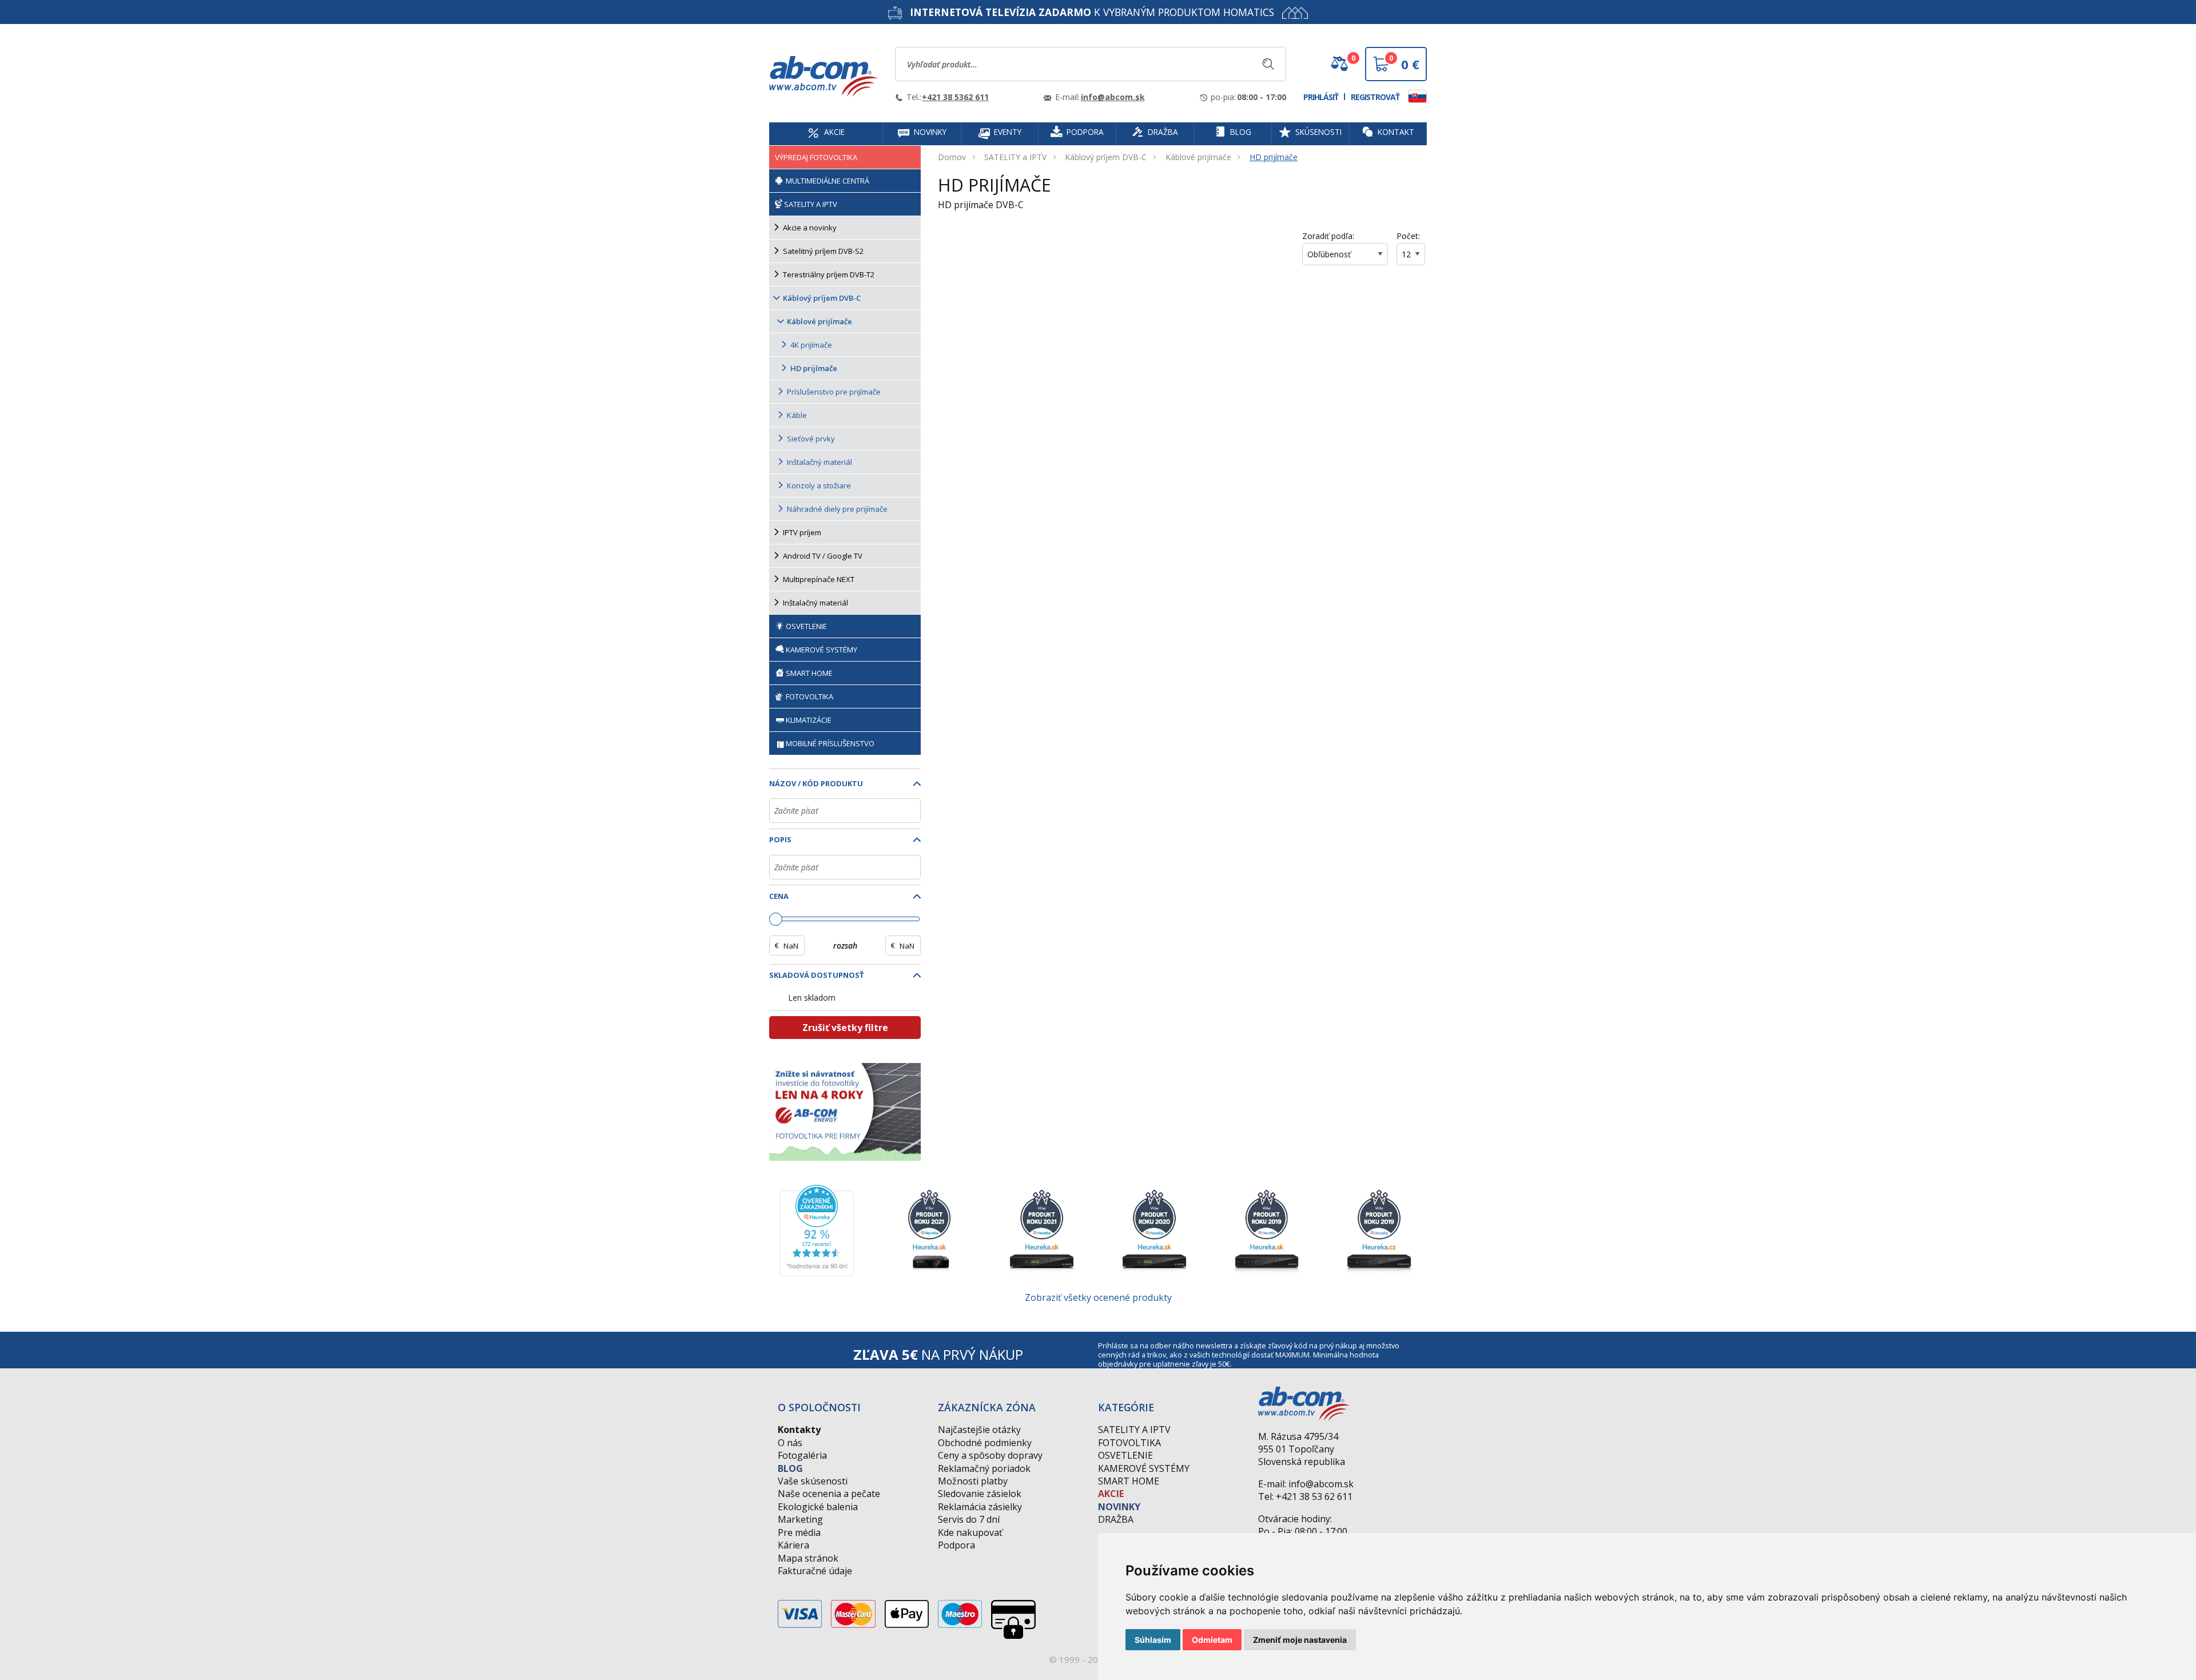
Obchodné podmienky (985, 1443)
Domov (952, 157)
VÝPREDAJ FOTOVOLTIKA (816, 157)
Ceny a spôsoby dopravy (990, 1455)
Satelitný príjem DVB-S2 (823, 251)
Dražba (1116, 1519)
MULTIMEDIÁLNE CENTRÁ (827, 181)
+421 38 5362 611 (955, 97)
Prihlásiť (1321, 97)
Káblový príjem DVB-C (1106, 157)
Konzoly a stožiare (819, 485)
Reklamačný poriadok (984, 1468)
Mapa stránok (808, 1558)
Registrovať (1375, 97)
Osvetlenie (1125, 1455)
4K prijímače (811, 345)
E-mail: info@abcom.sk (1306, 1484)
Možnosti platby (973, 1481)
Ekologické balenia (818, 1507)
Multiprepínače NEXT (819, 579)
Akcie (1111, 1494)
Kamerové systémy (1144, 1468)
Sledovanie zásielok (980, 1494)
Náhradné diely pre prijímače (837, 509)
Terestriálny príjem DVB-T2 (829, 274)
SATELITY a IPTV (1015, 157)
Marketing (800, 1519)
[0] (1339, 68)
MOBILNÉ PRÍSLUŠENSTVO (830, 743)
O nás (790, 1443)
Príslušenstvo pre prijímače (834, 392)
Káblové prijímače (1198, 157)
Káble (797, 415)
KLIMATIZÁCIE (809, 720)
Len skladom (812, 998)
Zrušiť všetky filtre (845, 1028)
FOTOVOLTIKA (809, 696)
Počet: (1408, 236)
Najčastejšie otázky (979, 1430)
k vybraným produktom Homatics (1092, 12)
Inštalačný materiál (819, 462)
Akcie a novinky (810, 228)
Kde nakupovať (970, 1532)
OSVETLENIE (805, 626)
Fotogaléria (802, 1455)
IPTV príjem (802, 532)
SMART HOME (808, 673)
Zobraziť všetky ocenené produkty (1098, 1297)
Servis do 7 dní (969, 1519)
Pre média (799, 1532)
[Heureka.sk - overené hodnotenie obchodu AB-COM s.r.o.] (817, 1229)
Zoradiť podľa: (1328, 236)
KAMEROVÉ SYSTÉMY (821, 650)
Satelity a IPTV (1134, 1430)
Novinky (1119, 1507)
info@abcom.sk (1113, 97)
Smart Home (1129, 1481)
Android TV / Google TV (823, 556)
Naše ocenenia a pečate (829, 1494)
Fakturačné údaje (815, 1571)
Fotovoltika (1129, 1443)
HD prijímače (1274, 157)
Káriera (793, 1545)
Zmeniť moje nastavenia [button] (1300, 1640)
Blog (790, 1468)
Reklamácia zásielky (980, 1507)
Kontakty (799, 1430)
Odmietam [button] (1212, 1640)
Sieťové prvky (811, 439)
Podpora (956, 1545)
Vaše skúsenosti (813, 1481)
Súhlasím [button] (1153, 1640)
